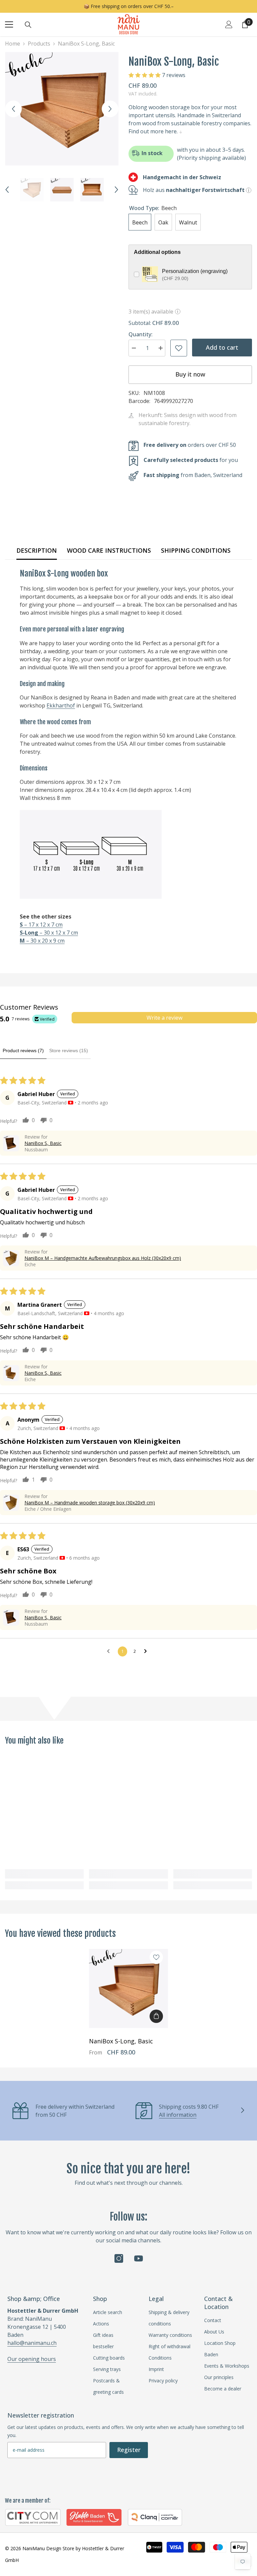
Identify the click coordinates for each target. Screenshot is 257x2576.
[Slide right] (242, 2111)
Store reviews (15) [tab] (69, 1050)
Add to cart (222, 347)
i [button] (178, 312)
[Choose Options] (156, 2016)
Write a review (164, 1018)
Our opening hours (32, 2359)
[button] (13, 109)
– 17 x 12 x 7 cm (41, 925)
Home (13, 44)
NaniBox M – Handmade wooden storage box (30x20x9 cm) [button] (90, 1503)
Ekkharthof (61, 705)
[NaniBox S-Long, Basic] (128, 1988)
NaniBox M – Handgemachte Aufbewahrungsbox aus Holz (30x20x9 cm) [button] (103, 1258)
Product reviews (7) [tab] (23, 1050)
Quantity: (141, 334)
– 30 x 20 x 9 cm (42, 941)
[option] (62, 109)
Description (37, 550)
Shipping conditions (196, 550)
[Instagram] (119, 2258)
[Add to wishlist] (179, 348)
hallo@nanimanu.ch (32, 2343)
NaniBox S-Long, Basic (121, 2041)
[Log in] (229, 24)
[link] (44, 1874)
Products (39, 44)
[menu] (9, 24)
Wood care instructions (109, 550)
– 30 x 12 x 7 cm (49, 933)
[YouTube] (139, 2258)
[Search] (28, 25)
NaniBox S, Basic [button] (43, 1143)
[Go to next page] (147, 1651)
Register (129, 2450)
